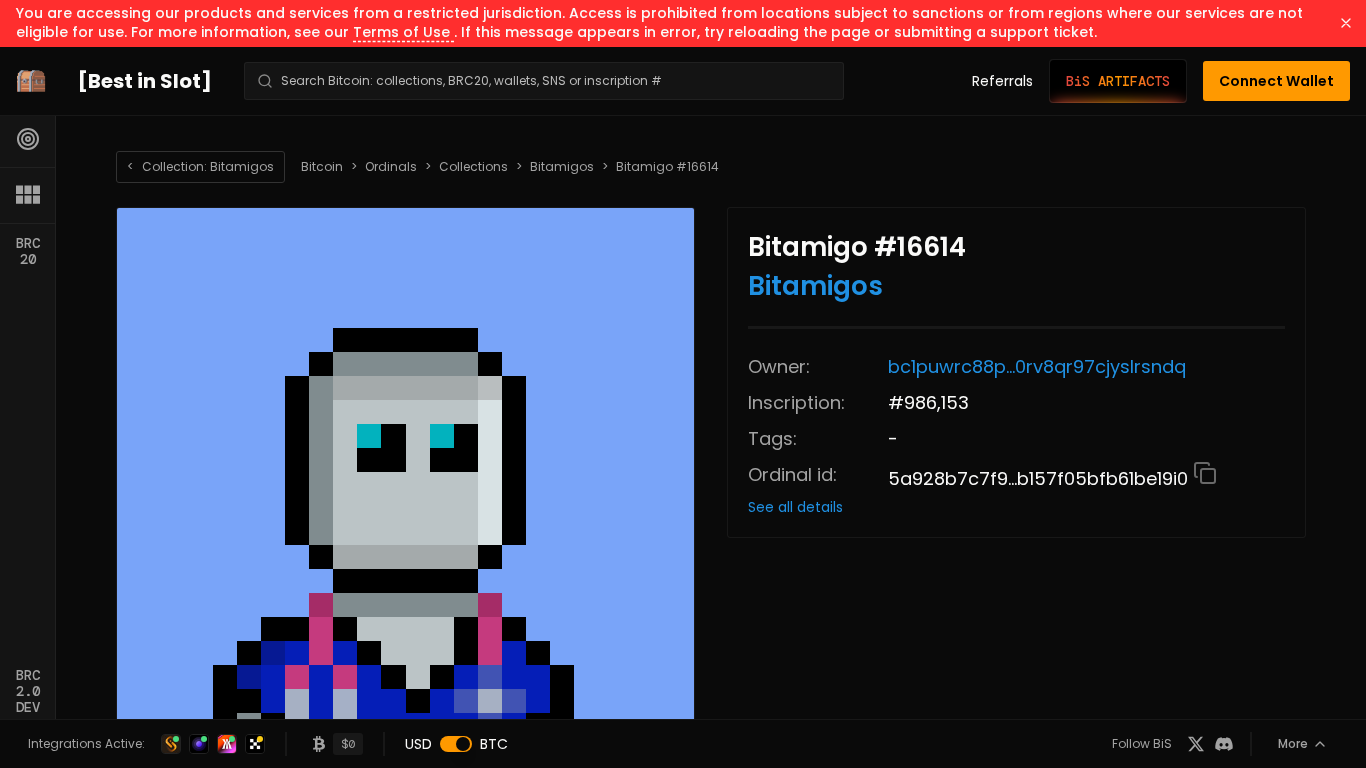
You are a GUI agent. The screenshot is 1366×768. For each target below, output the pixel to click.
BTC (494, 744)
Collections (473, 167)
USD (418, 744)
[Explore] (28, 139)
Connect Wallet (1276, 81)
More (1293, 743)
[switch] (456, 744)
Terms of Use (403, 32)
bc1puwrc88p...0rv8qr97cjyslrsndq (1037, 366)
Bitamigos (562, 167)
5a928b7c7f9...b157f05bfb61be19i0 (1040, 478)
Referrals (1002, 81)
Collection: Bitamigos (200, 166)
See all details (795, 507)
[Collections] (28, 195)
